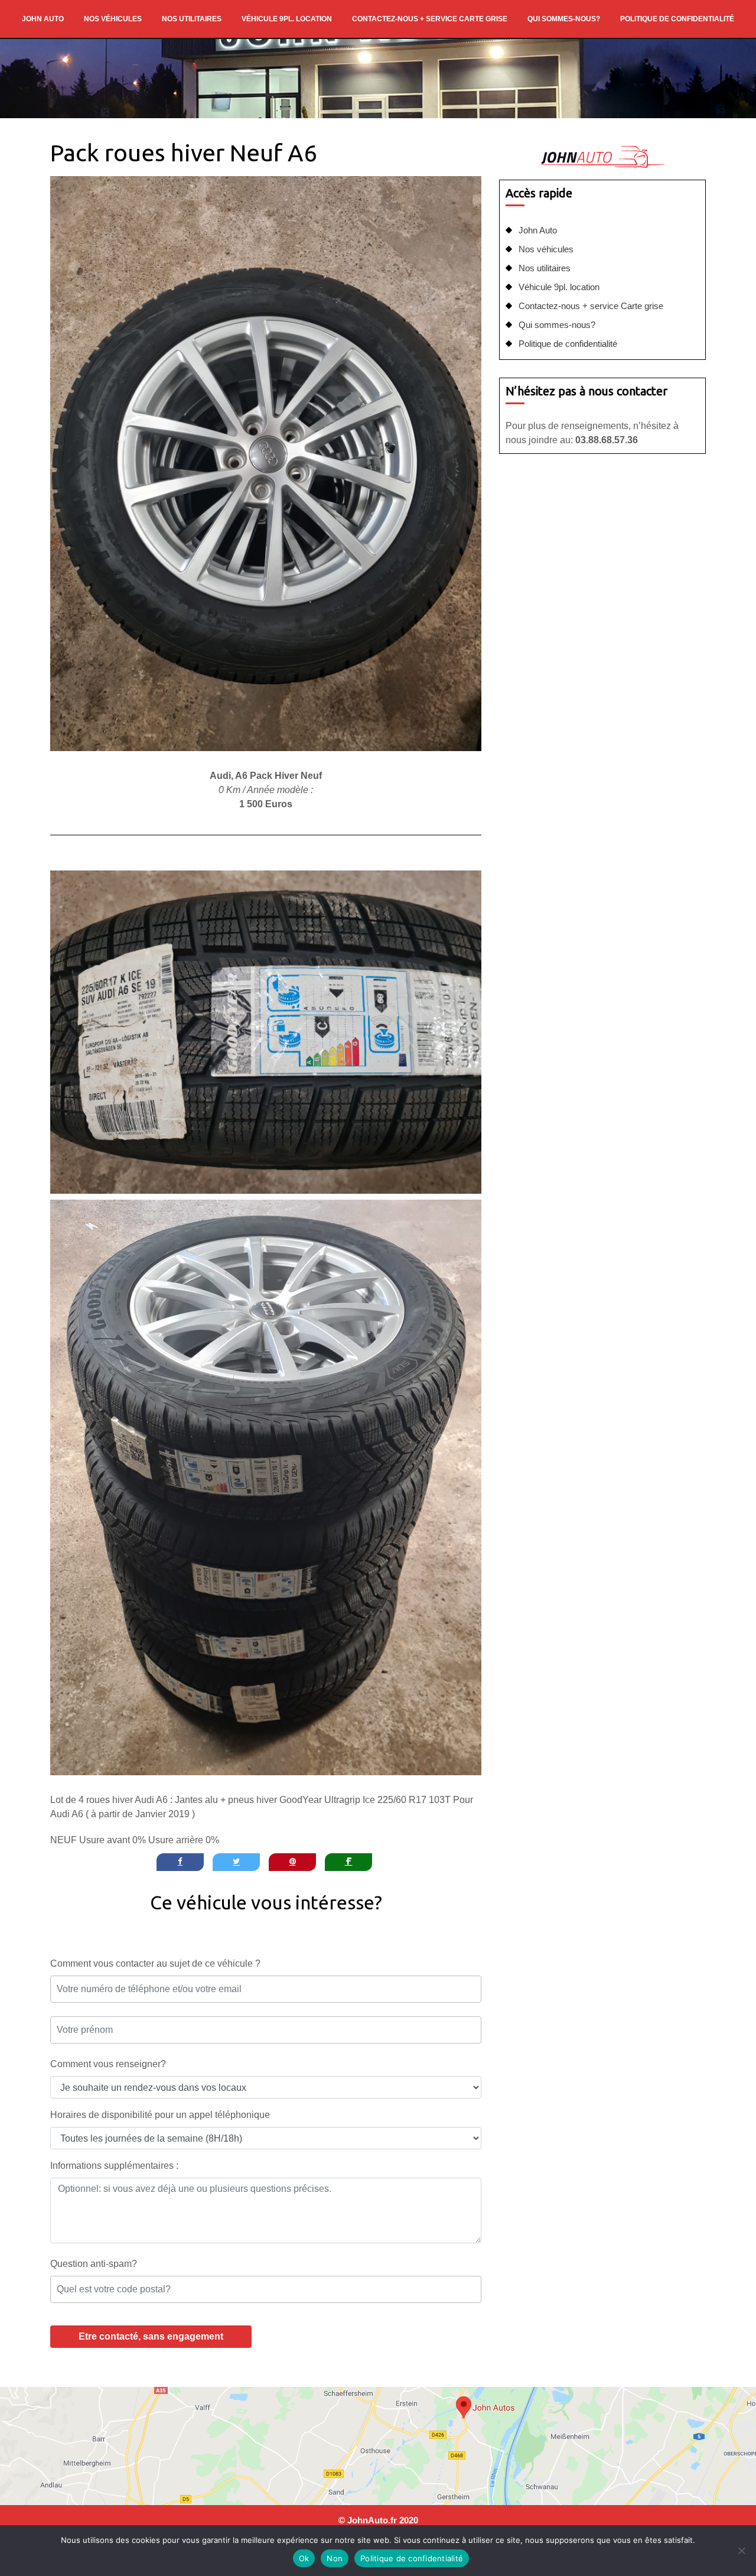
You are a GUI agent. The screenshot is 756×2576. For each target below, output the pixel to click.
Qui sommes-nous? (564, 19)
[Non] (741, 2551)
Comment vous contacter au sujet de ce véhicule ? (155, 1963)
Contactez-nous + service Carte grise (430, 19)
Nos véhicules (113, 19)
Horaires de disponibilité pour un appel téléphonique (160, 2115)
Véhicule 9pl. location (287, 19)
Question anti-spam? (94, 2264)
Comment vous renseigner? (108, 2064)
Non (335, 2558)
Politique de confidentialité (677, 19)
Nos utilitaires (192, 19)
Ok (304, 2558)
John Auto (43, 19)
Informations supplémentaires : (114, 2166)
